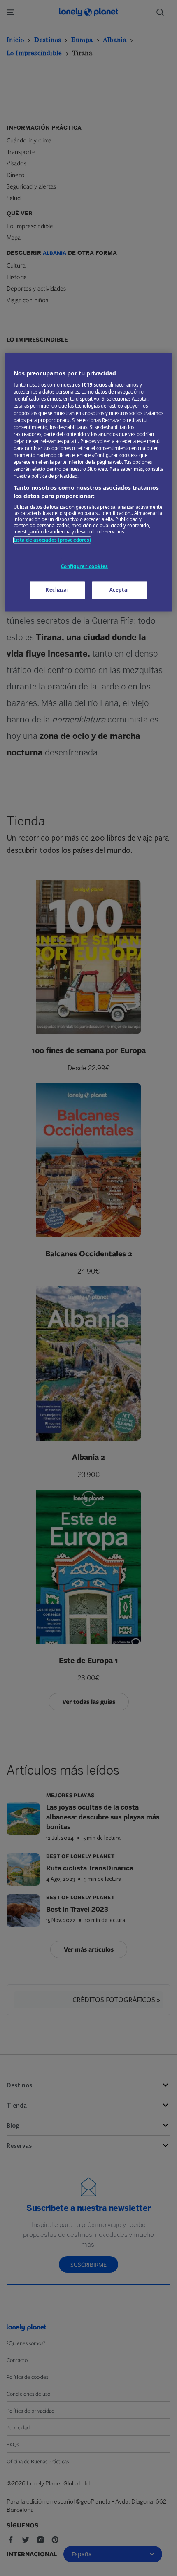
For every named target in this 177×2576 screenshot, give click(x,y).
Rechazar (58, 590)
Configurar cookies (85, 566)
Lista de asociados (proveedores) (52, 540)
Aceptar (120, 590)
